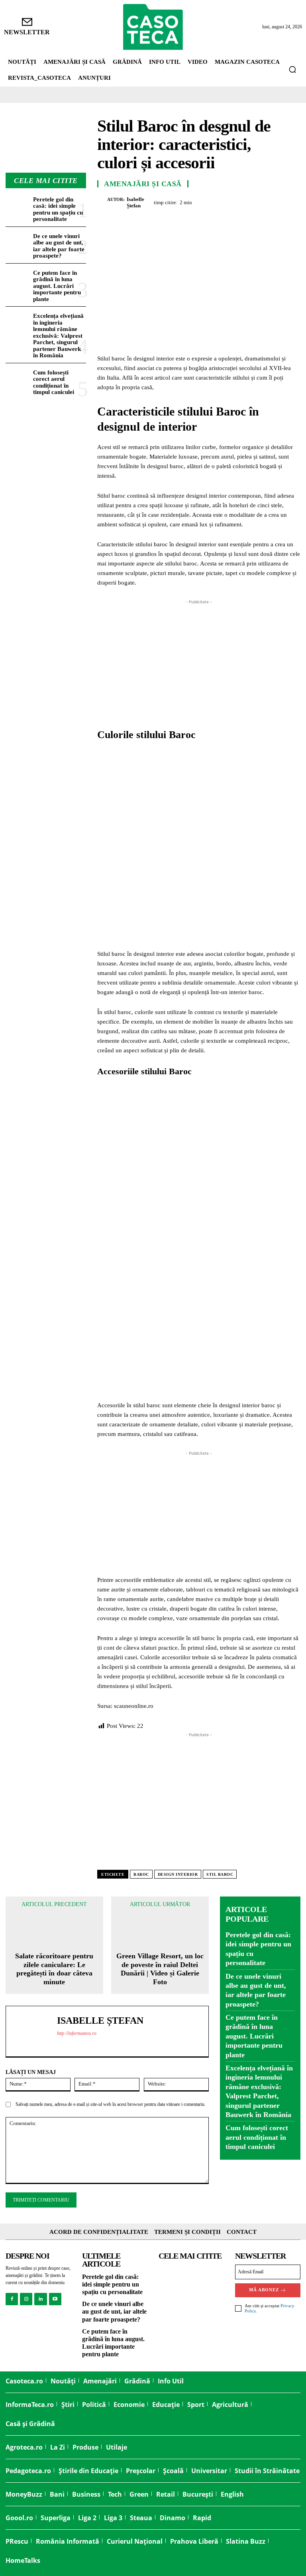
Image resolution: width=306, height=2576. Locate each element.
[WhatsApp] (255, 201)
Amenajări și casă (143, 184)
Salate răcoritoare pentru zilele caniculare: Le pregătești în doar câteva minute (54, 1969)
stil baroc (220, 1874)
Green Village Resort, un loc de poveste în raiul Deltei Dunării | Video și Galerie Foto (160, 1969)
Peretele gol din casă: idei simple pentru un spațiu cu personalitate (58, 209)
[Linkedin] (273, 201)
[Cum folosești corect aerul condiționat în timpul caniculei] (18, 378)
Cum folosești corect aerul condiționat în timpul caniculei (54, 382)
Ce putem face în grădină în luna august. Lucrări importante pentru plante (57, 286)
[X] (218, 201)
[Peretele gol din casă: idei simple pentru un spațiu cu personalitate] (18, 205)
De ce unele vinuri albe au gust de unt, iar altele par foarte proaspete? (59, 246)
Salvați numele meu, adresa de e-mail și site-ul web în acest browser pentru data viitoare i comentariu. (111, 2104)
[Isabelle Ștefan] (102, 203)
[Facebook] (200, 201)
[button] (292, 69)
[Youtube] (55, 2299)
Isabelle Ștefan (135, 202)
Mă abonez (264, 2290)
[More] (292, 201)
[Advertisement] (199, 662)
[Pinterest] (237, 201)
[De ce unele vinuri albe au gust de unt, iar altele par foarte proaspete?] (18, 242)
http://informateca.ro (77, 2033)
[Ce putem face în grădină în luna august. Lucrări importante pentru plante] (18, 279)
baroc (141, 1874)
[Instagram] (26, 2299)
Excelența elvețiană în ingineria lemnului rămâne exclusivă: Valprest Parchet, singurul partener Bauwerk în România (58, 336)
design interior (178, 1874)
